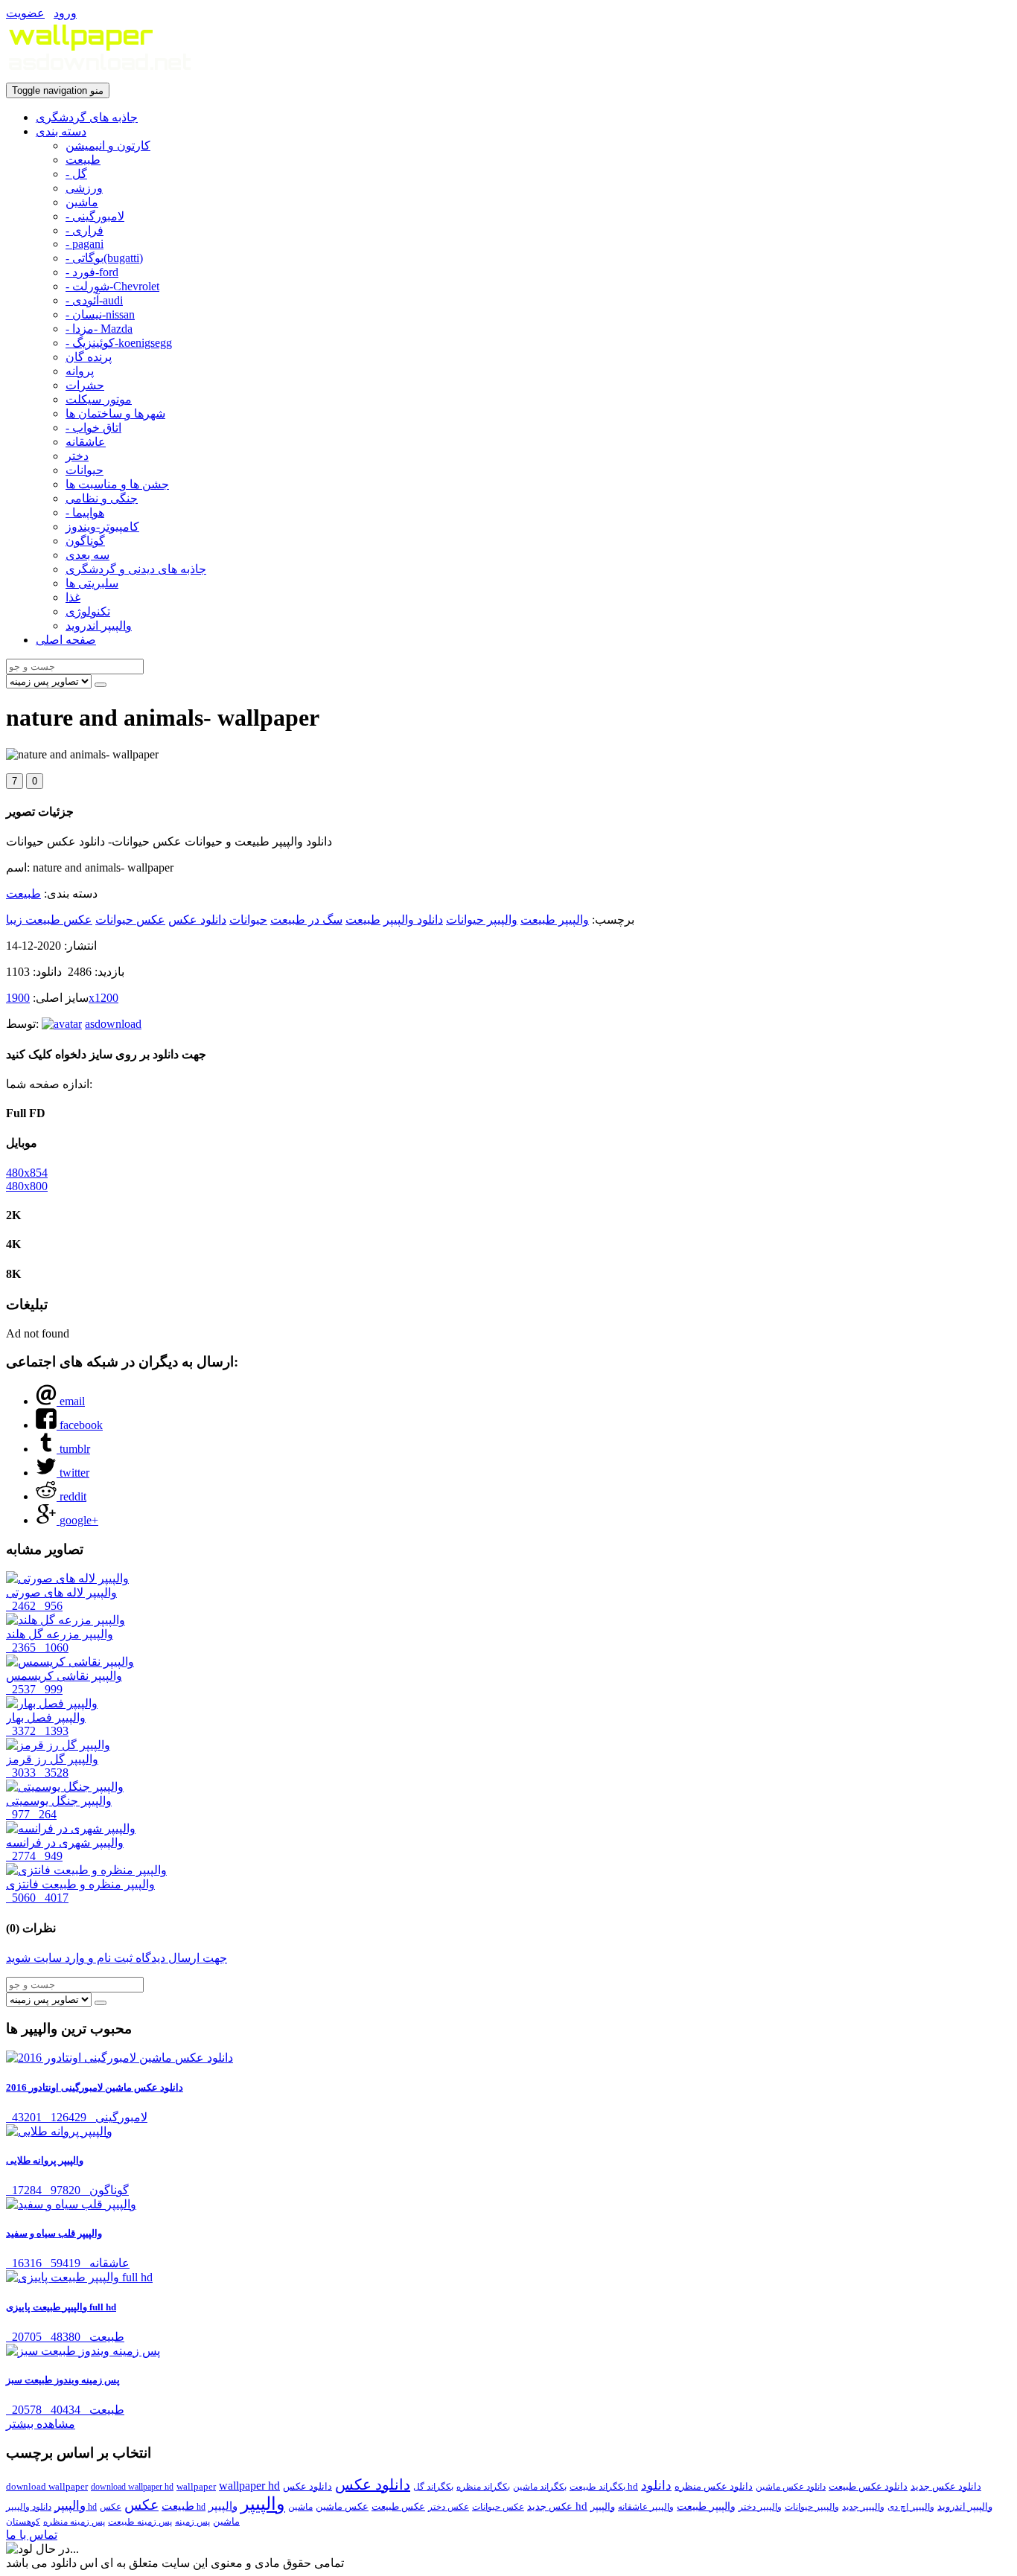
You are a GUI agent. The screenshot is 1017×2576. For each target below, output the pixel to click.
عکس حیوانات (130, 920)
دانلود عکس (197, 920)
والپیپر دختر (760, 2507)
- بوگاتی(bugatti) (104, 258)
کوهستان (23, 2522)
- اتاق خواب (93, 428)
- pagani (85, 244)
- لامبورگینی (95, 216)
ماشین (82, 202)
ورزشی (84, 188)
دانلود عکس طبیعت (868, 2486)
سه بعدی (87, 555)
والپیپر (263, 2504)
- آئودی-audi (94, 300)
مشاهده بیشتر (41, 2424)
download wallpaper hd (132, 2487)
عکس (141, 2505)
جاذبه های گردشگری (87, 117)
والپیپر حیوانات (482, 920)
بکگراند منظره (483, 2487)
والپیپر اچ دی (911, 2507)
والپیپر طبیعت (555, 920)
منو (58, 90)
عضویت (25, 13)
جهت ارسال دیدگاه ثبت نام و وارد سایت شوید (117, 1958)
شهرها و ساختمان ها (115, 413)
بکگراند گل (433, 2487)
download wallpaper (47, 2486)
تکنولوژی (88, 611)
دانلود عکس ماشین (791, 2487)
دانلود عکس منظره (714, 2486)
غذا (73, 597)
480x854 (27, 1173)
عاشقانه (86, 442)
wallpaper (196, 2486)
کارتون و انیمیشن (108, 146)
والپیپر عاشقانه (646, 2507)
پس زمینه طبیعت (140, 2522)
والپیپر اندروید (99, 626)
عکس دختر (449, 2507)
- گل (76, 174)
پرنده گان (89, 357)
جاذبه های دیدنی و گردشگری (136, 569)
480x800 (27, 1186)
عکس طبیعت (398, 2506)
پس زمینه (192, 2522)
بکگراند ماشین (540, 2487)
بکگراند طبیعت (597, 2487)
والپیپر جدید (863, 2507)
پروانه (80, 371)
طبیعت (83, 160)
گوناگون (85, 541)
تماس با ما (32, 2535)
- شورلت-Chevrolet (112, 286)
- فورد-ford (92, 272)
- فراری (85, 230)
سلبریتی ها (92, 583)
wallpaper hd (249, 2486)
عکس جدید (550, 2506)
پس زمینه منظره (74, 2522)
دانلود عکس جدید (946, 2486)
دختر (77, 456)
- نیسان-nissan (100, 314)
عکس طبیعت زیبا (49, 920)
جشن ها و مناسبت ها (117, 484)
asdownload (113, 1024)
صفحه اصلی (66, 640)
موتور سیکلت (99, 399)
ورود (65, 13)
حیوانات (85, 470)
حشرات (85, 385)
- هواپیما (85, 512)
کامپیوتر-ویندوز (102, 527)
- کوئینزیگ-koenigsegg (119, 343)
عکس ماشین (342, 2506)
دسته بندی (61, 131)
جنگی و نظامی (102, 498)
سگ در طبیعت (306, 920)
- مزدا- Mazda (99, 329)
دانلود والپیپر (413, 920)
